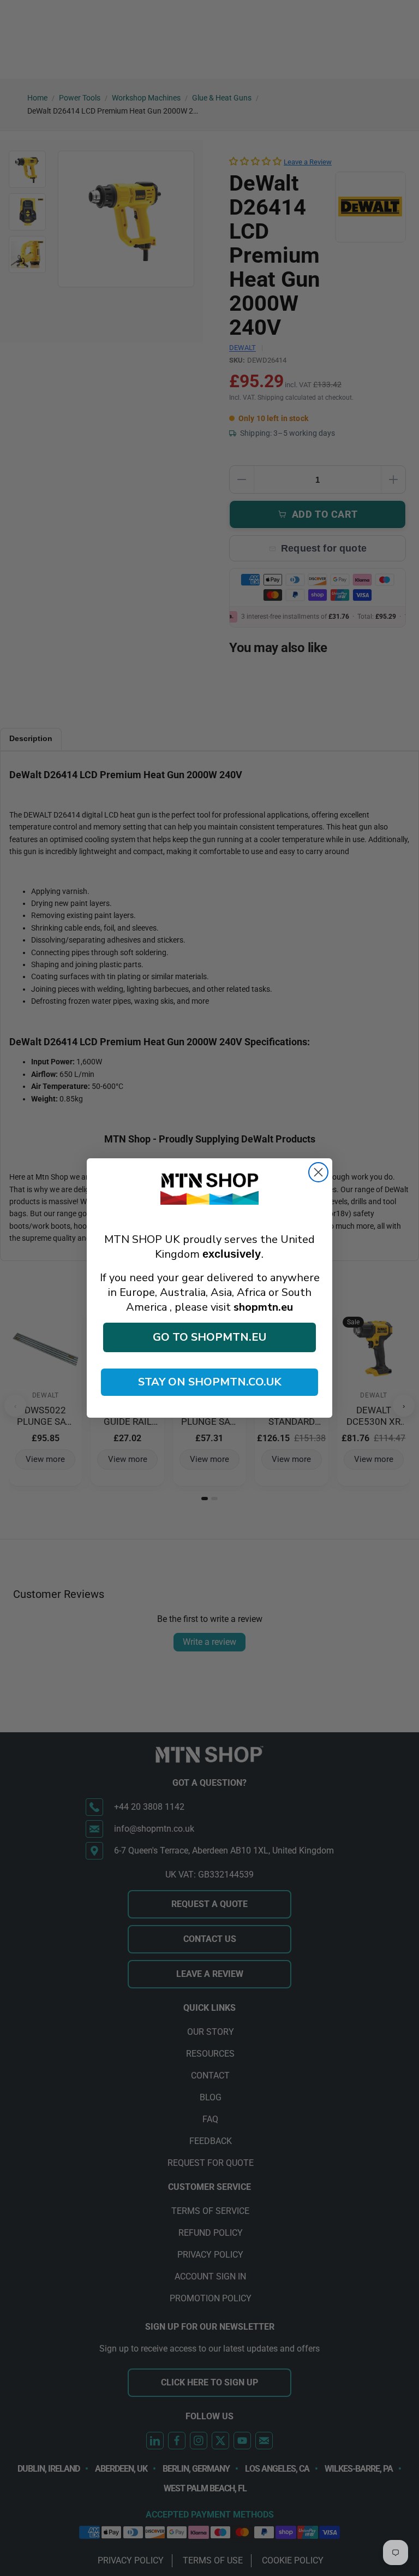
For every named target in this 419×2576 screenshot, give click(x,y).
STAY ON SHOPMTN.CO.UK (210, 1382)
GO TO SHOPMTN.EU (209, 1337)
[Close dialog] (318, 1172)
